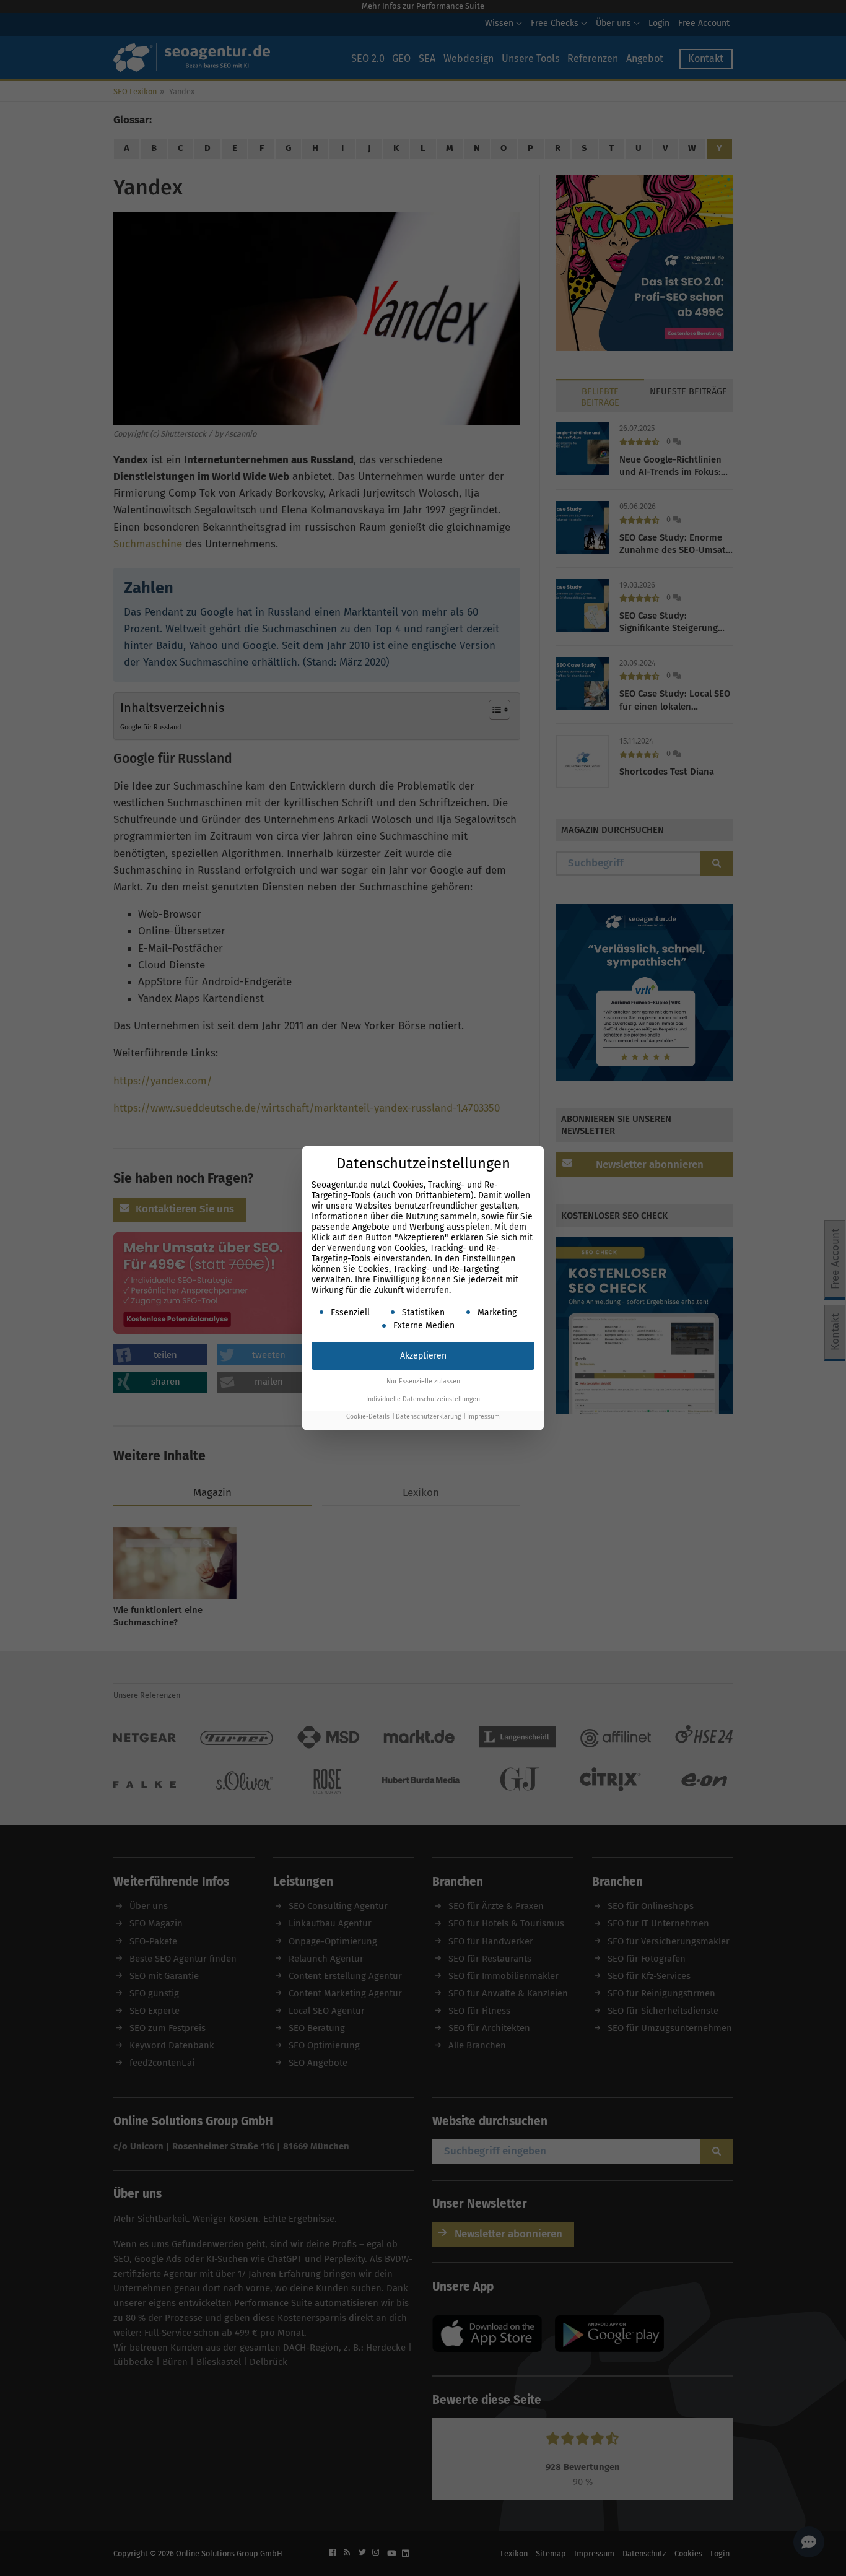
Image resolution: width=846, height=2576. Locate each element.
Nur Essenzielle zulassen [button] (423, 1381)
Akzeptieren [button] (423, 1356)
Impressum (483, 1416)
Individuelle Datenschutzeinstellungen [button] (423, 1399)
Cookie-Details (368, 1416)
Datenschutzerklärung (428, 1416)
